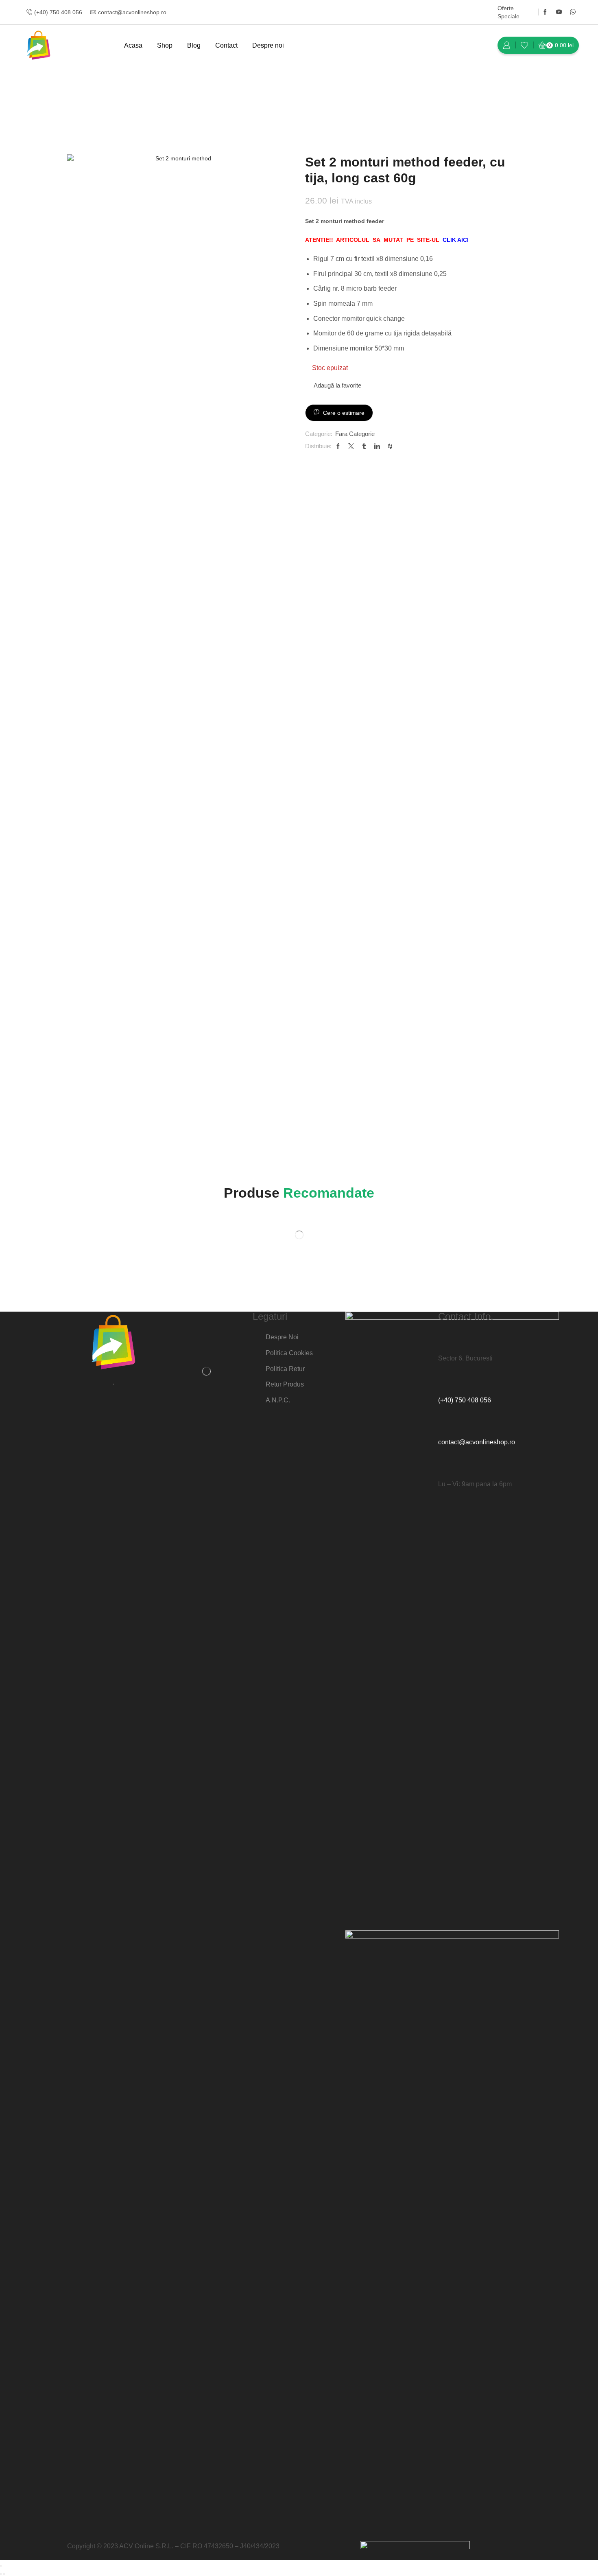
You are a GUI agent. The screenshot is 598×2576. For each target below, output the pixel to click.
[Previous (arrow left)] (1, 2574)
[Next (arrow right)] (4, 2574)
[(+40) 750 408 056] (448, 1382)
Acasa (133, 45)
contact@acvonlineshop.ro (477, 1442)
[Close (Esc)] (1, 2566)
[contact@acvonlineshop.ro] (448, 1424)
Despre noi (268, 45)
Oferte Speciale (509, 12)
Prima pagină (85, 92)
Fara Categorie (128, 92)
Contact (226, 45)
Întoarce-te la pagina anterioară (490, 92)
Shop (165, 45)
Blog (194, 45)
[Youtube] (559, 12)
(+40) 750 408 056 (465, 1400)
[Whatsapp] (573, 12)
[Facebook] (545, 12)
